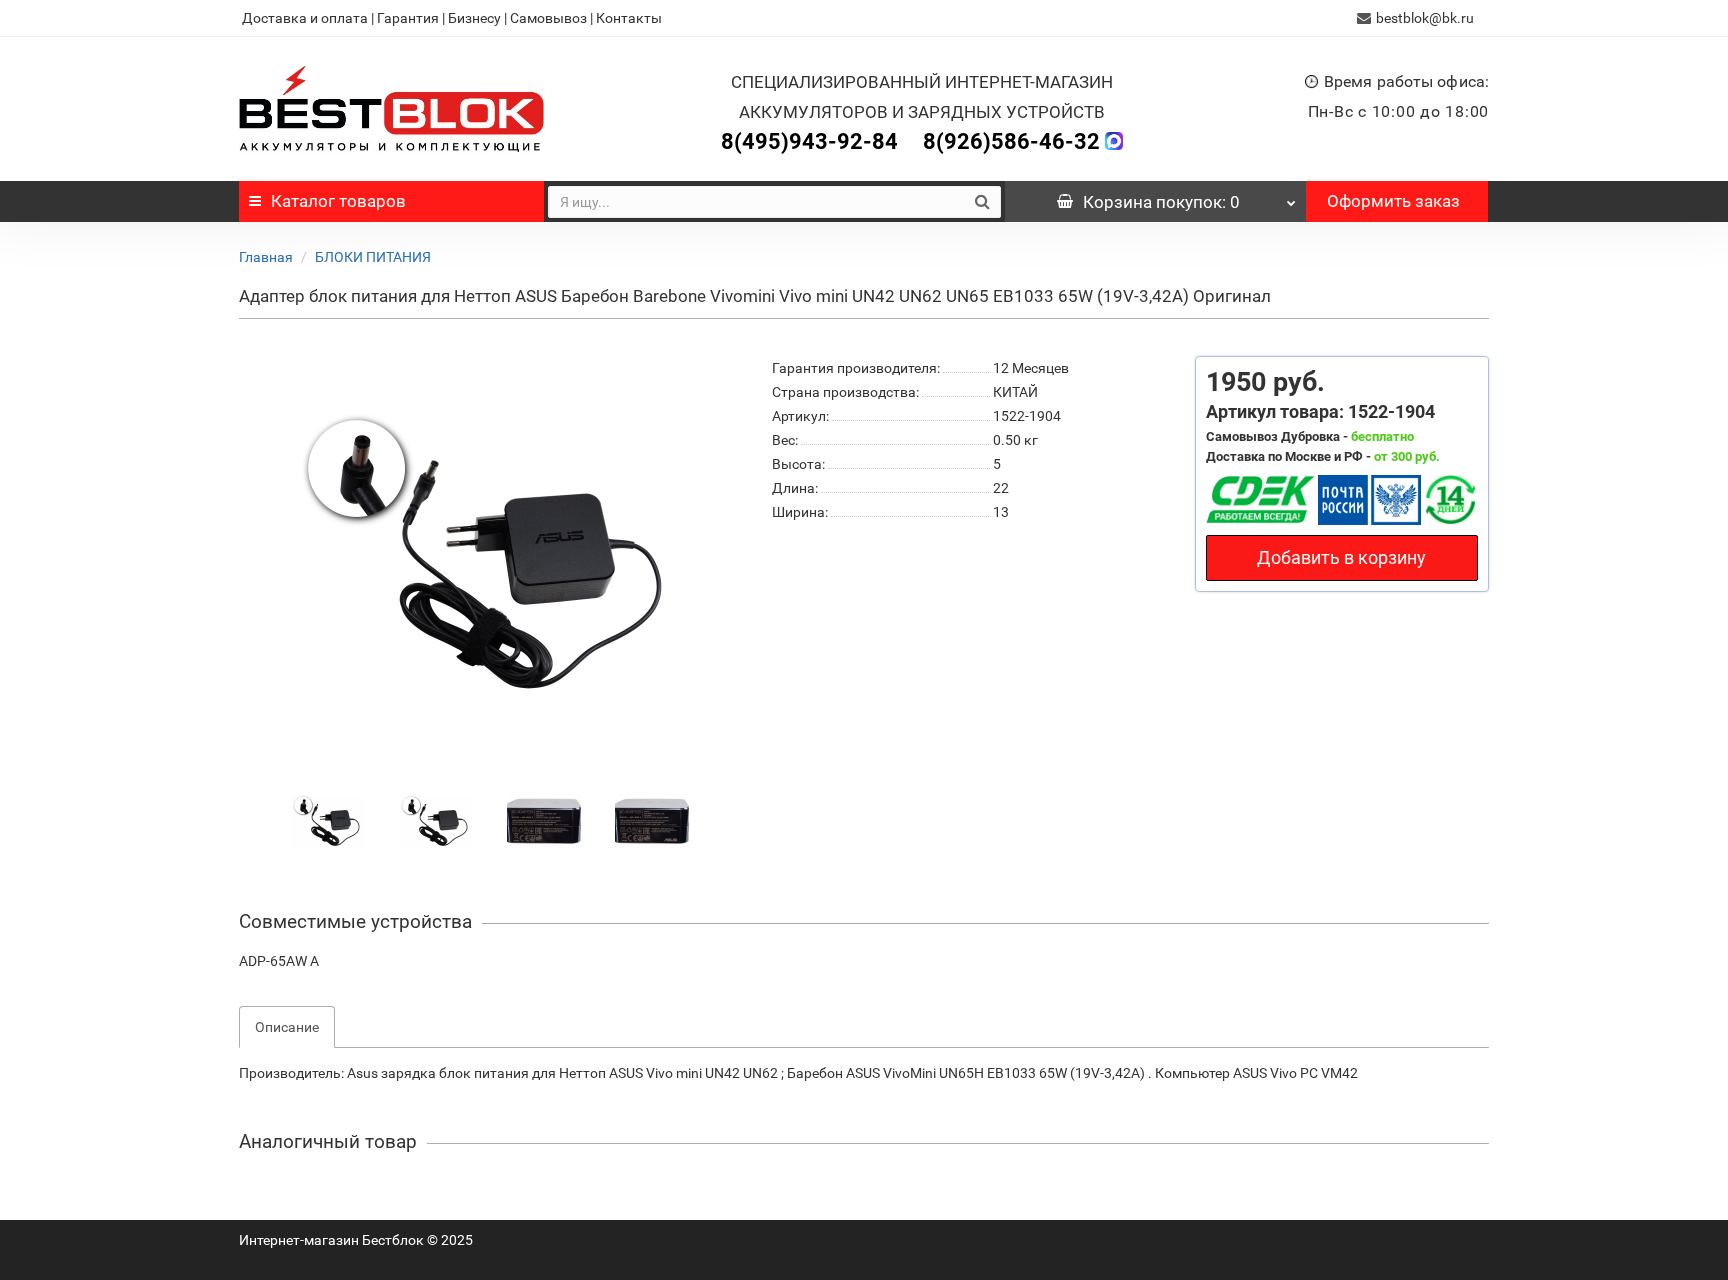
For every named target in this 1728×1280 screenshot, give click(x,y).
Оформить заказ (1393, 201)
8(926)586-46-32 (1011, 141)
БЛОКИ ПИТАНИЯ (373, 257)
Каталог (338, 201)
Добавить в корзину (1341, 557)
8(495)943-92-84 (809, 141)
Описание (287, 1027)
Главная (266, 257)
